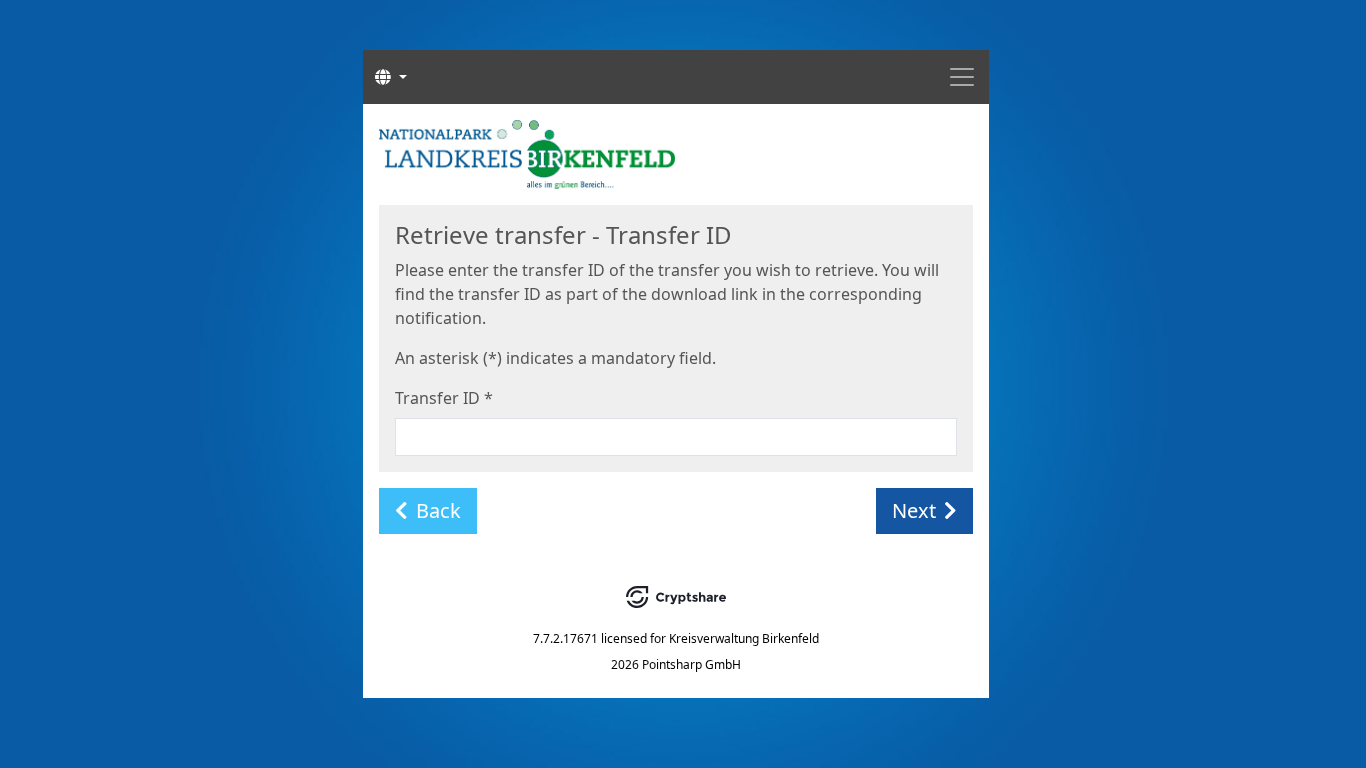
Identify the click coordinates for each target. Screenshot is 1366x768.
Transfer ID (444, 398)
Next (914, 510)
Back (438, 510)
